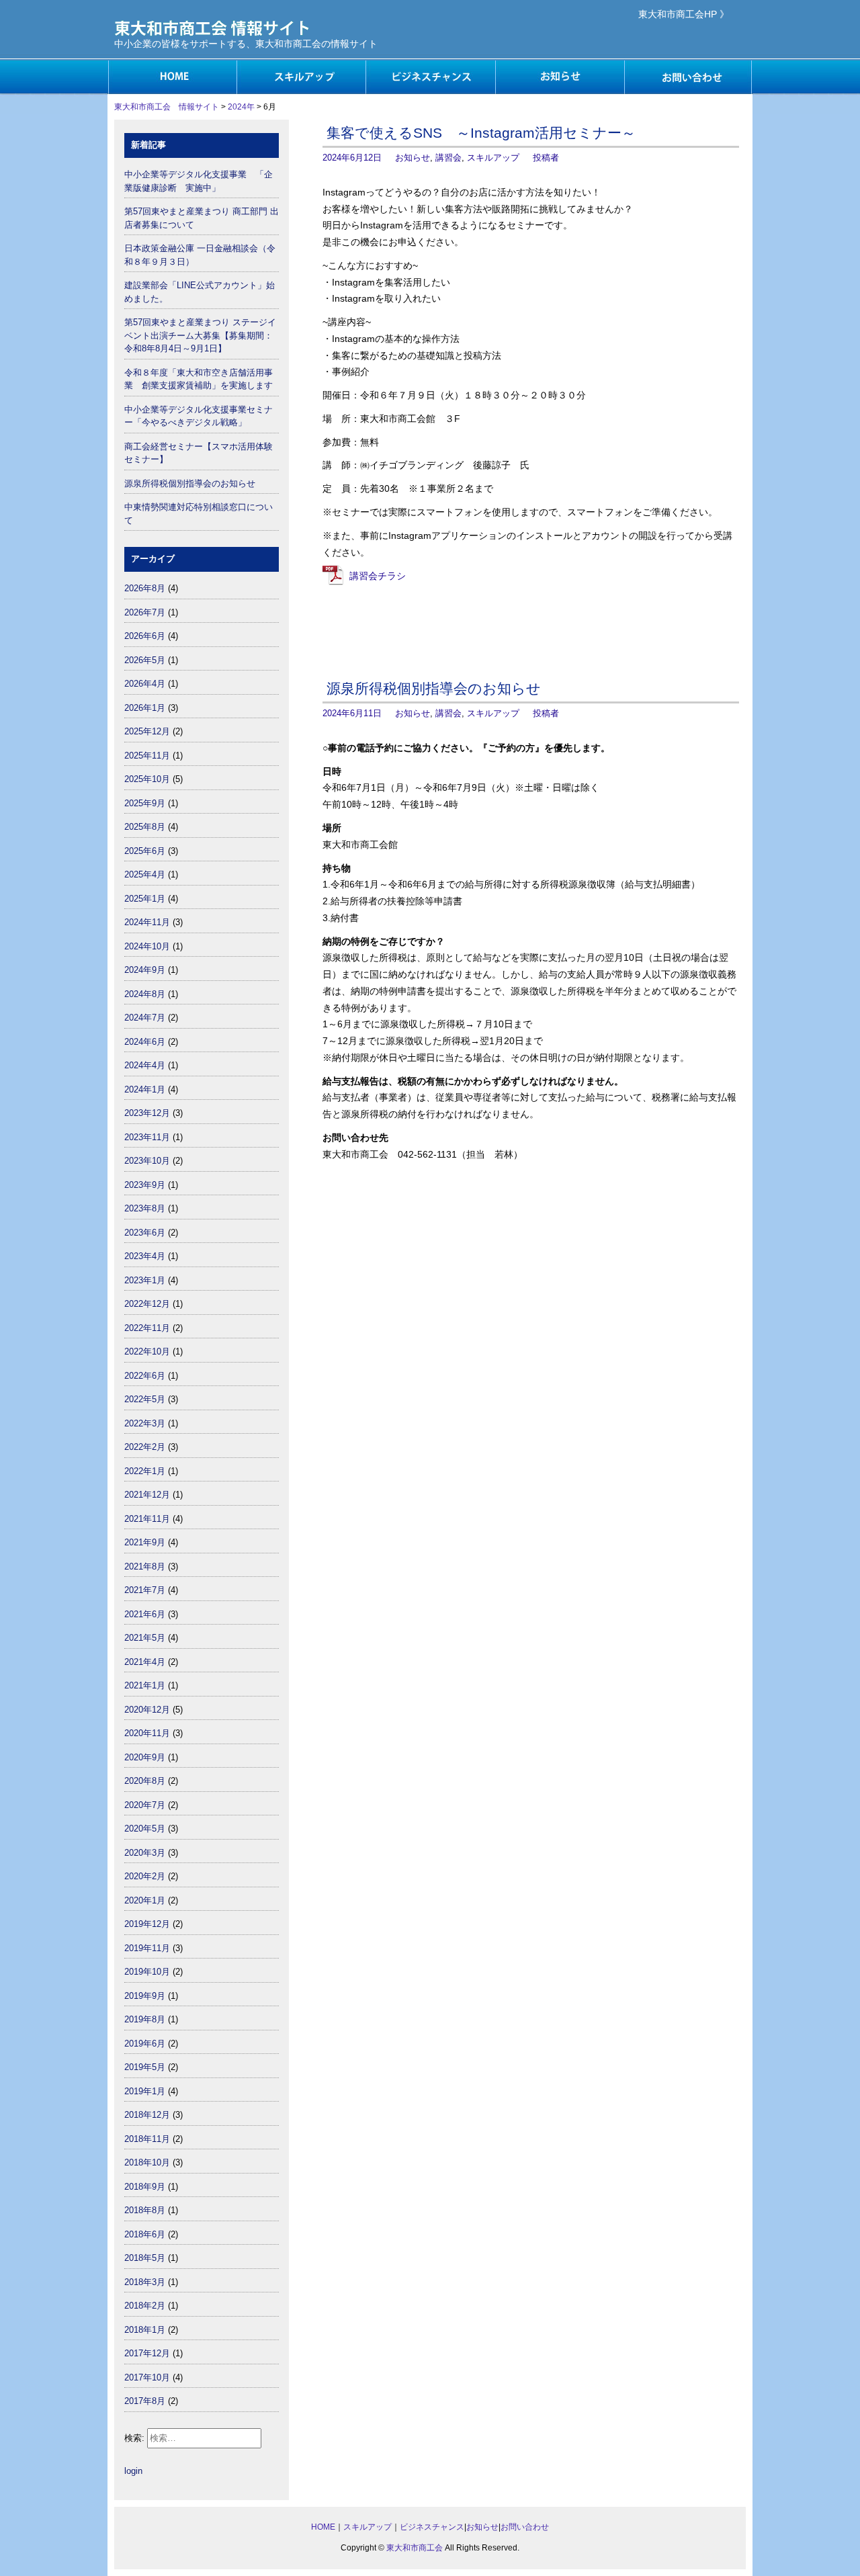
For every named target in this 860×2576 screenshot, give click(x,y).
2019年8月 (145, 2019)
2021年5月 (145, 1638)
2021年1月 (145, 1685)
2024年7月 (145, 1018)
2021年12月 (147, 1495)
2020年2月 (145, 1876)
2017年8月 (145, 2401)
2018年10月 (147, 2162)
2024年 (241, 107)
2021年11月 (147, 1519)
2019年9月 (145, 1996)
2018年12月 (147, 2115)
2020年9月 (145, 1757)
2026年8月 (145, 588)
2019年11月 (147, 1948)
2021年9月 (145, 1542)
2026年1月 (145, 708)
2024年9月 (145, 970)
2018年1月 (145, 2330)
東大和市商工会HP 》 (684, 14)
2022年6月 (145, 1376)
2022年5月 (145, 1399)
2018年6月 (145, 2234)
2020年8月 (145, 1781)
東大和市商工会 (415, 2548)
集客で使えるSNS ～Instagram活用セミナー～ (481, 133)
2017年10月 (147, 2377)
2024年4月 (145, 1065)
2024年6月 (145, 1042)
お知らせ (559, 77)
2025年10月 (147, 779)
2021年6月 (145, 1614)
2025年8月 (145, 827)
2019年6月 (145, 2044)
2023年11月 (147, 1137)
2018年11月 (147, 2139)
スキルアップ (301, 77)
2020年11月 (147, 1733)
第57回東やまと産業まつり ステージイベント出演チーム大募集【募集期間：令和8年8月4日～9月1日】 (200, 335)
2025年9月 (145, 803)
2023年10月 (147, 1161)
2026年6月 (145, 636)
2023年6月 (145, 1233)
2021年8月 (145, 1566)
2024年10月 (147, 946)
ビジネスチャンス (430, 77)
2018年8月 (145, 2210)
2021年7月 (145, 1590)
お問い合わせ (688, 77)
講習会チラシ (378, 576)
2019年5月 (145, 2067)
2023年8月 (145, 1208)
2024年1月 (145, 1089)
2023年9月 (145, 1185)
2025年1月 (145, 899)
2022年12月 (147, 1304)
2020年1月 (145, 1900)
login (133, 2471)
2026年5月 (145, 660)
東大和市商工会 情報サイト (167, 107)
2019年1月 (145, 2091)
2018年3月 (145, 2282)
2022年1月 (145, 1471)
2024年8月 (145, 994)
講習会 (448, 158)
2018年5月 (145, 2258)
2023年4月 (145, 1256)
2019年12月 (147, 1924)
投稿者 (546, 158)
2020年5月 (145, 1829)
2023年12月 (147, 1113)
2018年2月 (145, 2306)
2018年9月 (145, 2187)
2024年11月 (147, 922)
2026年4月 (145, 684)
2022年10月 (147, 1351)
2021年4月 (145, 1662)
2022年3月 (145, 1423)
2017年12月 (147, 2353)
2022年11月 (147, 1328)
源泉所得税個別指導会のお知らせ (434, 688)
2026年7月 (145, 612)
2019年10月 (147, 1972)
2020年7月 (145, 1805)
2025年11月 (147, 756)
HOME (172, 77)
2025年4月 (145, 874)
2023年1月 (145, 1280)
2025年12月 (147, 731)
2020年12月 (147, 1710)
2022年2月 (145, 1447)
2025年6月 (145, 851)
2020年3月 (145, 1853)
